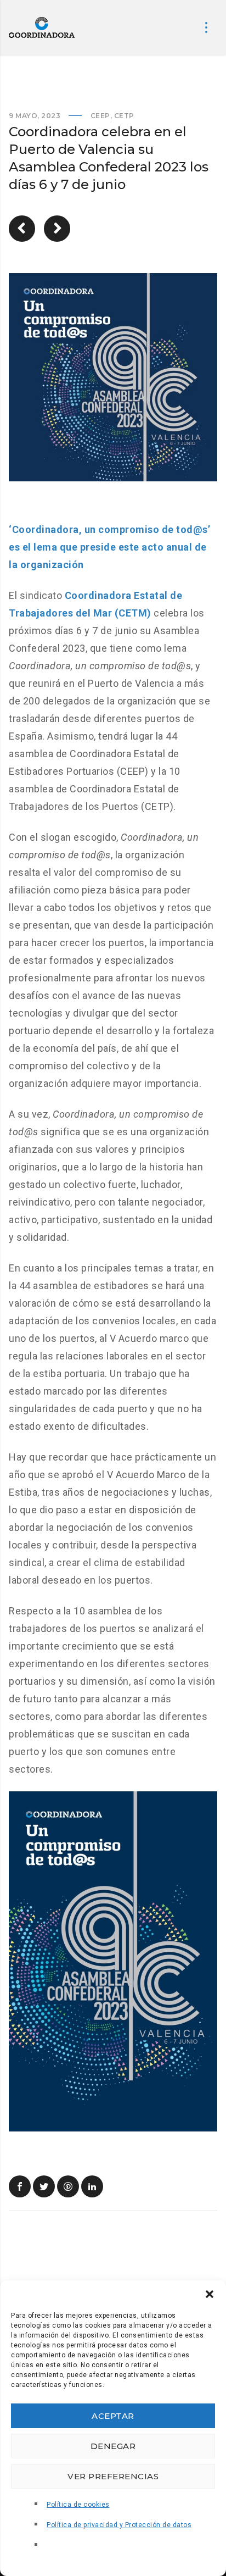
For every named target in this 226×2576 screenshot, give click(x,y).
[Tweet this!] (44, 2186)
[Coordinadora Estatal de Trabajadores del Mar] (42, 27)
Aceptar (113, 2416)
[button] (210, 2294)
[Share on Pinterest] (68, 2186)
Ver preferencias (113, 2476)
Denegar (113, 2446)
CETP (124, 116)
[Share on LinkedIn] (92, 2186)
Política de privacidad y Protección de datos (119, 2525)
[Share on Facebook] (20, 2186)
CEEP (100, 116)
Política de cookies (78, 2505)
